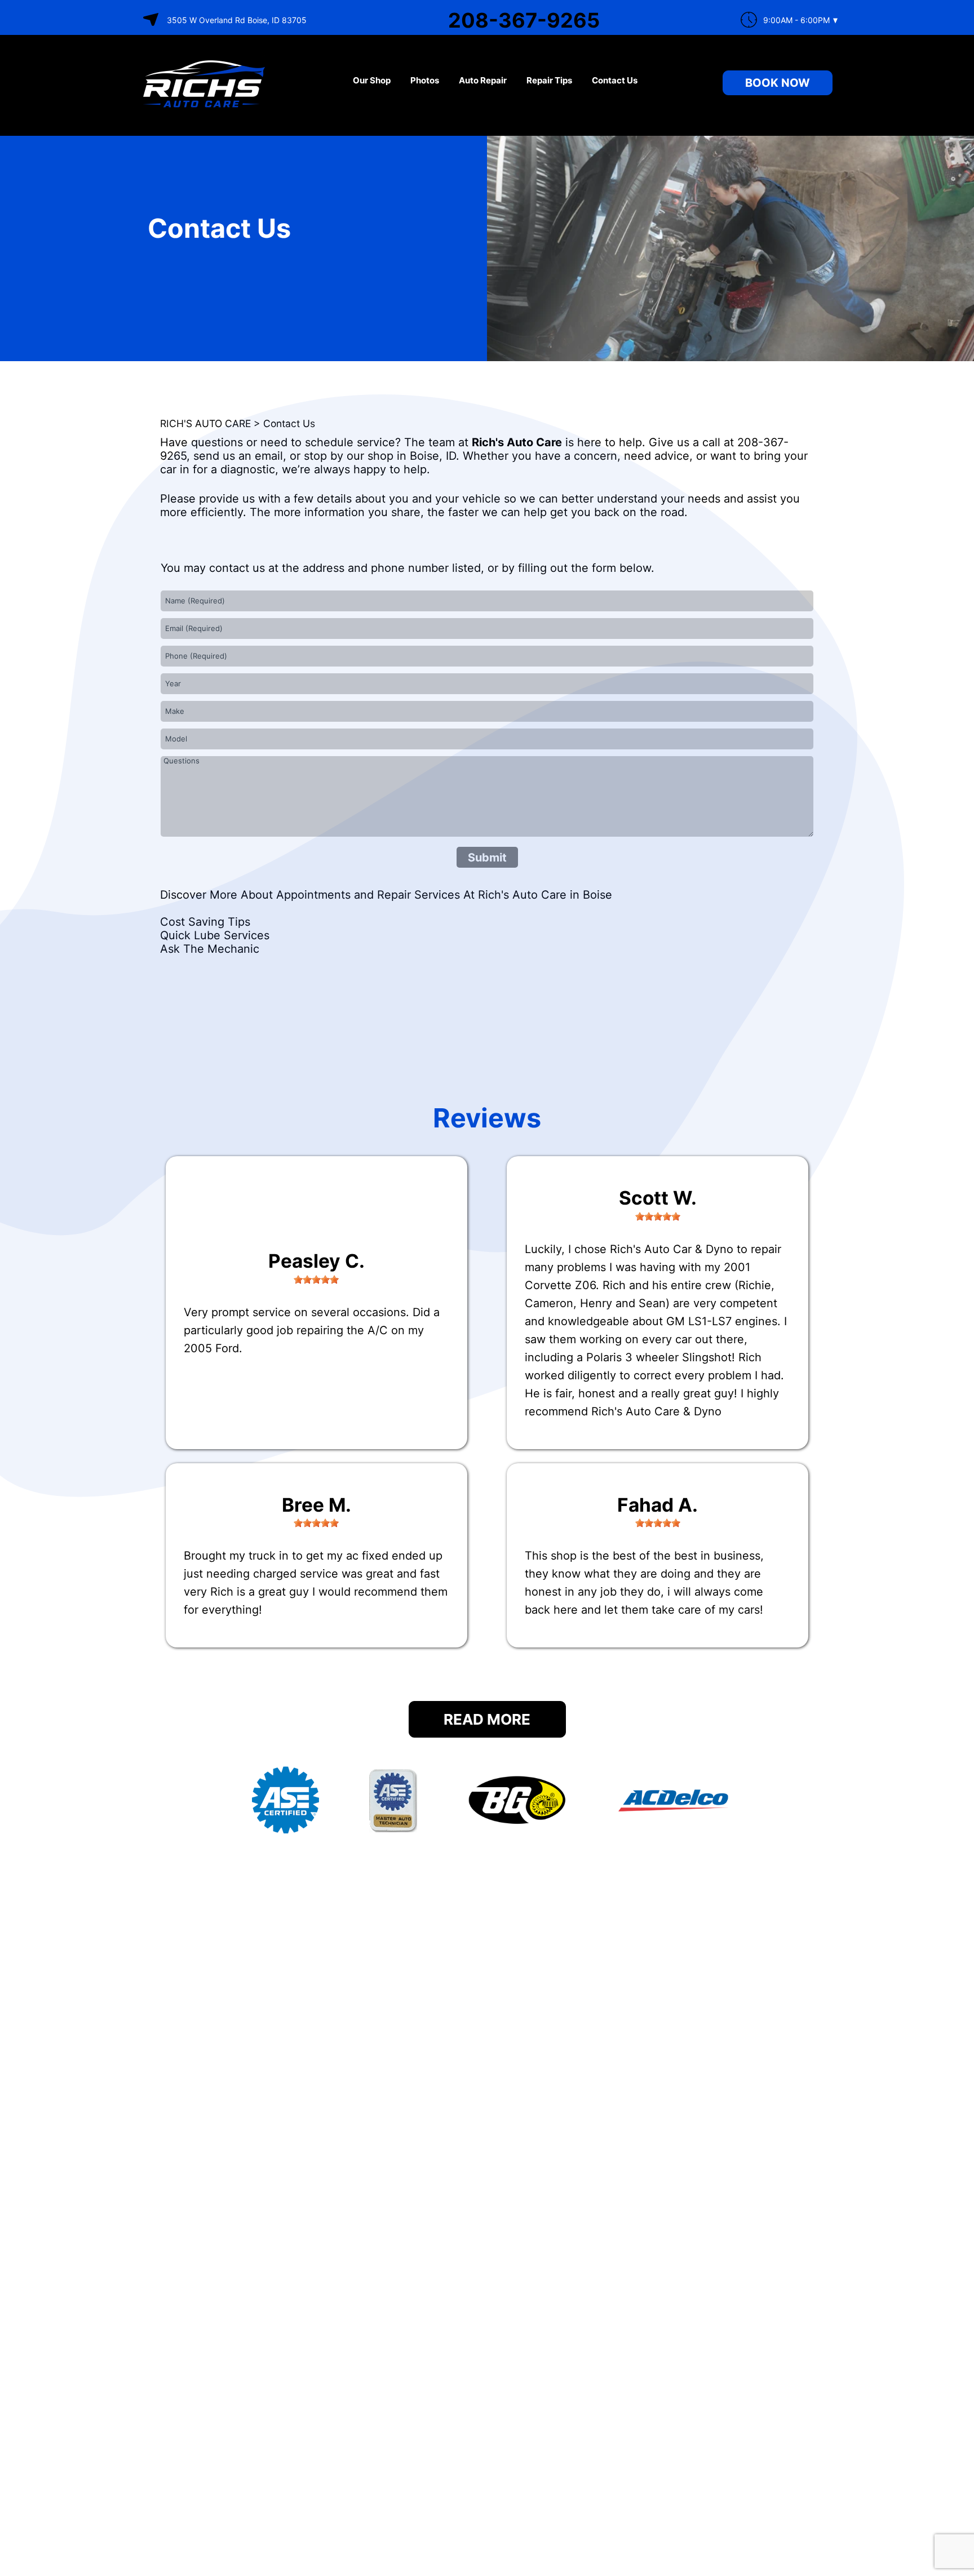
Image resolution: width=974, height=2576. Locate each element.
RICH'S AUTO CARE (205, 423)
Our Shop (372, 80)
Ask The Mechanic (210, 949)
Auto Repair (483, 80)
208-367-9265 (524, 20)
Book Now (778, 83)
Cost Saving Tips (205, 922)
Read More (487, 1719)
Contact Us (615, 80)
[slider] (316, 1280)
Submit (487, 858)
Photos (425, 80)
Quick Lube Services (215, 935)
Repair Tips (549, 80)
